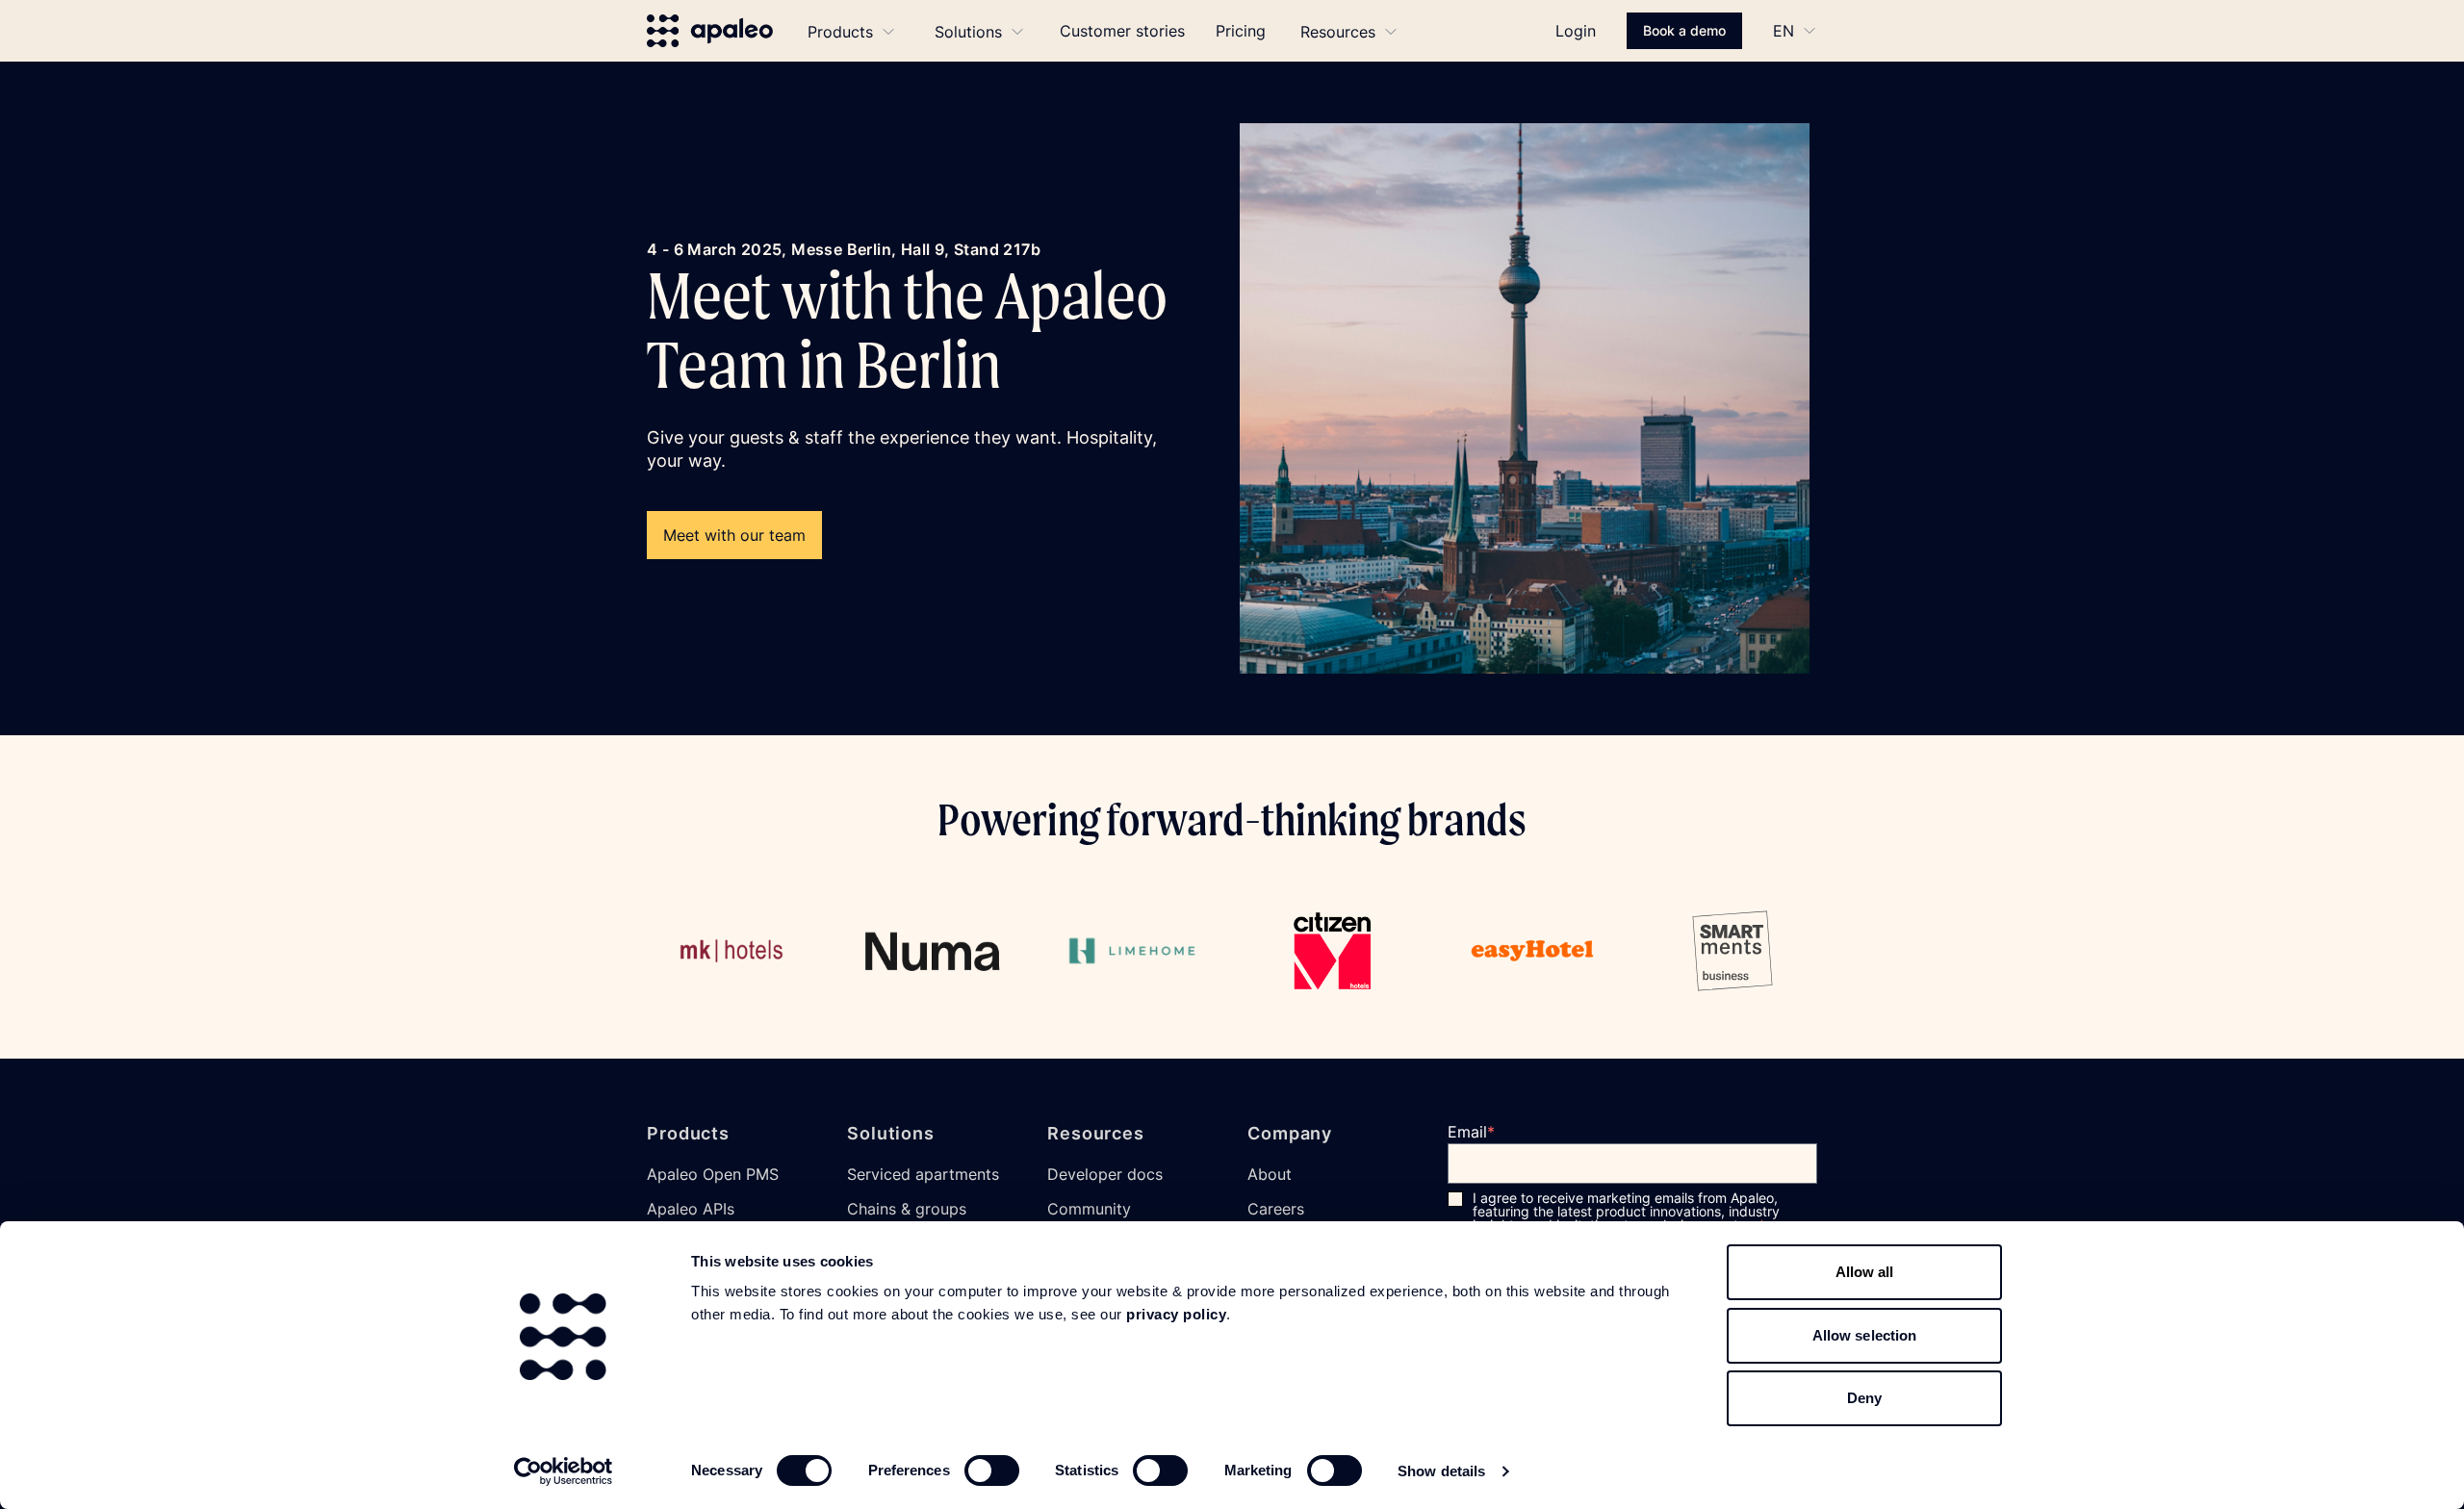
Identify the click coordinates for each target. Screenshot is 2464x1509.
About (1270, 1174)
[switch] (992, 1471)
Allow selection (1865, 1335)
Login (1576, 31)
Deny (1864, 1398)
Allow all (1865, 1272)
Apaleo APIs (691, 1209)
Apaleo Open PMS (713, 1174)
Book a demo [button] (1684, 30)
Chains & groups (907, 1209)
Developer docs (1105, 1174)
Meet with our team (734, 535)
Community (1089, 1209)
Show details (1441, 1471)
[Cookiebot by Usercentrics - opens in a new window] (564, 1471)
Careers (1276, 1209)
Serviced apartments (923, 1174)
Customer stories (1122, 31)
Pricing (1241, 31)
